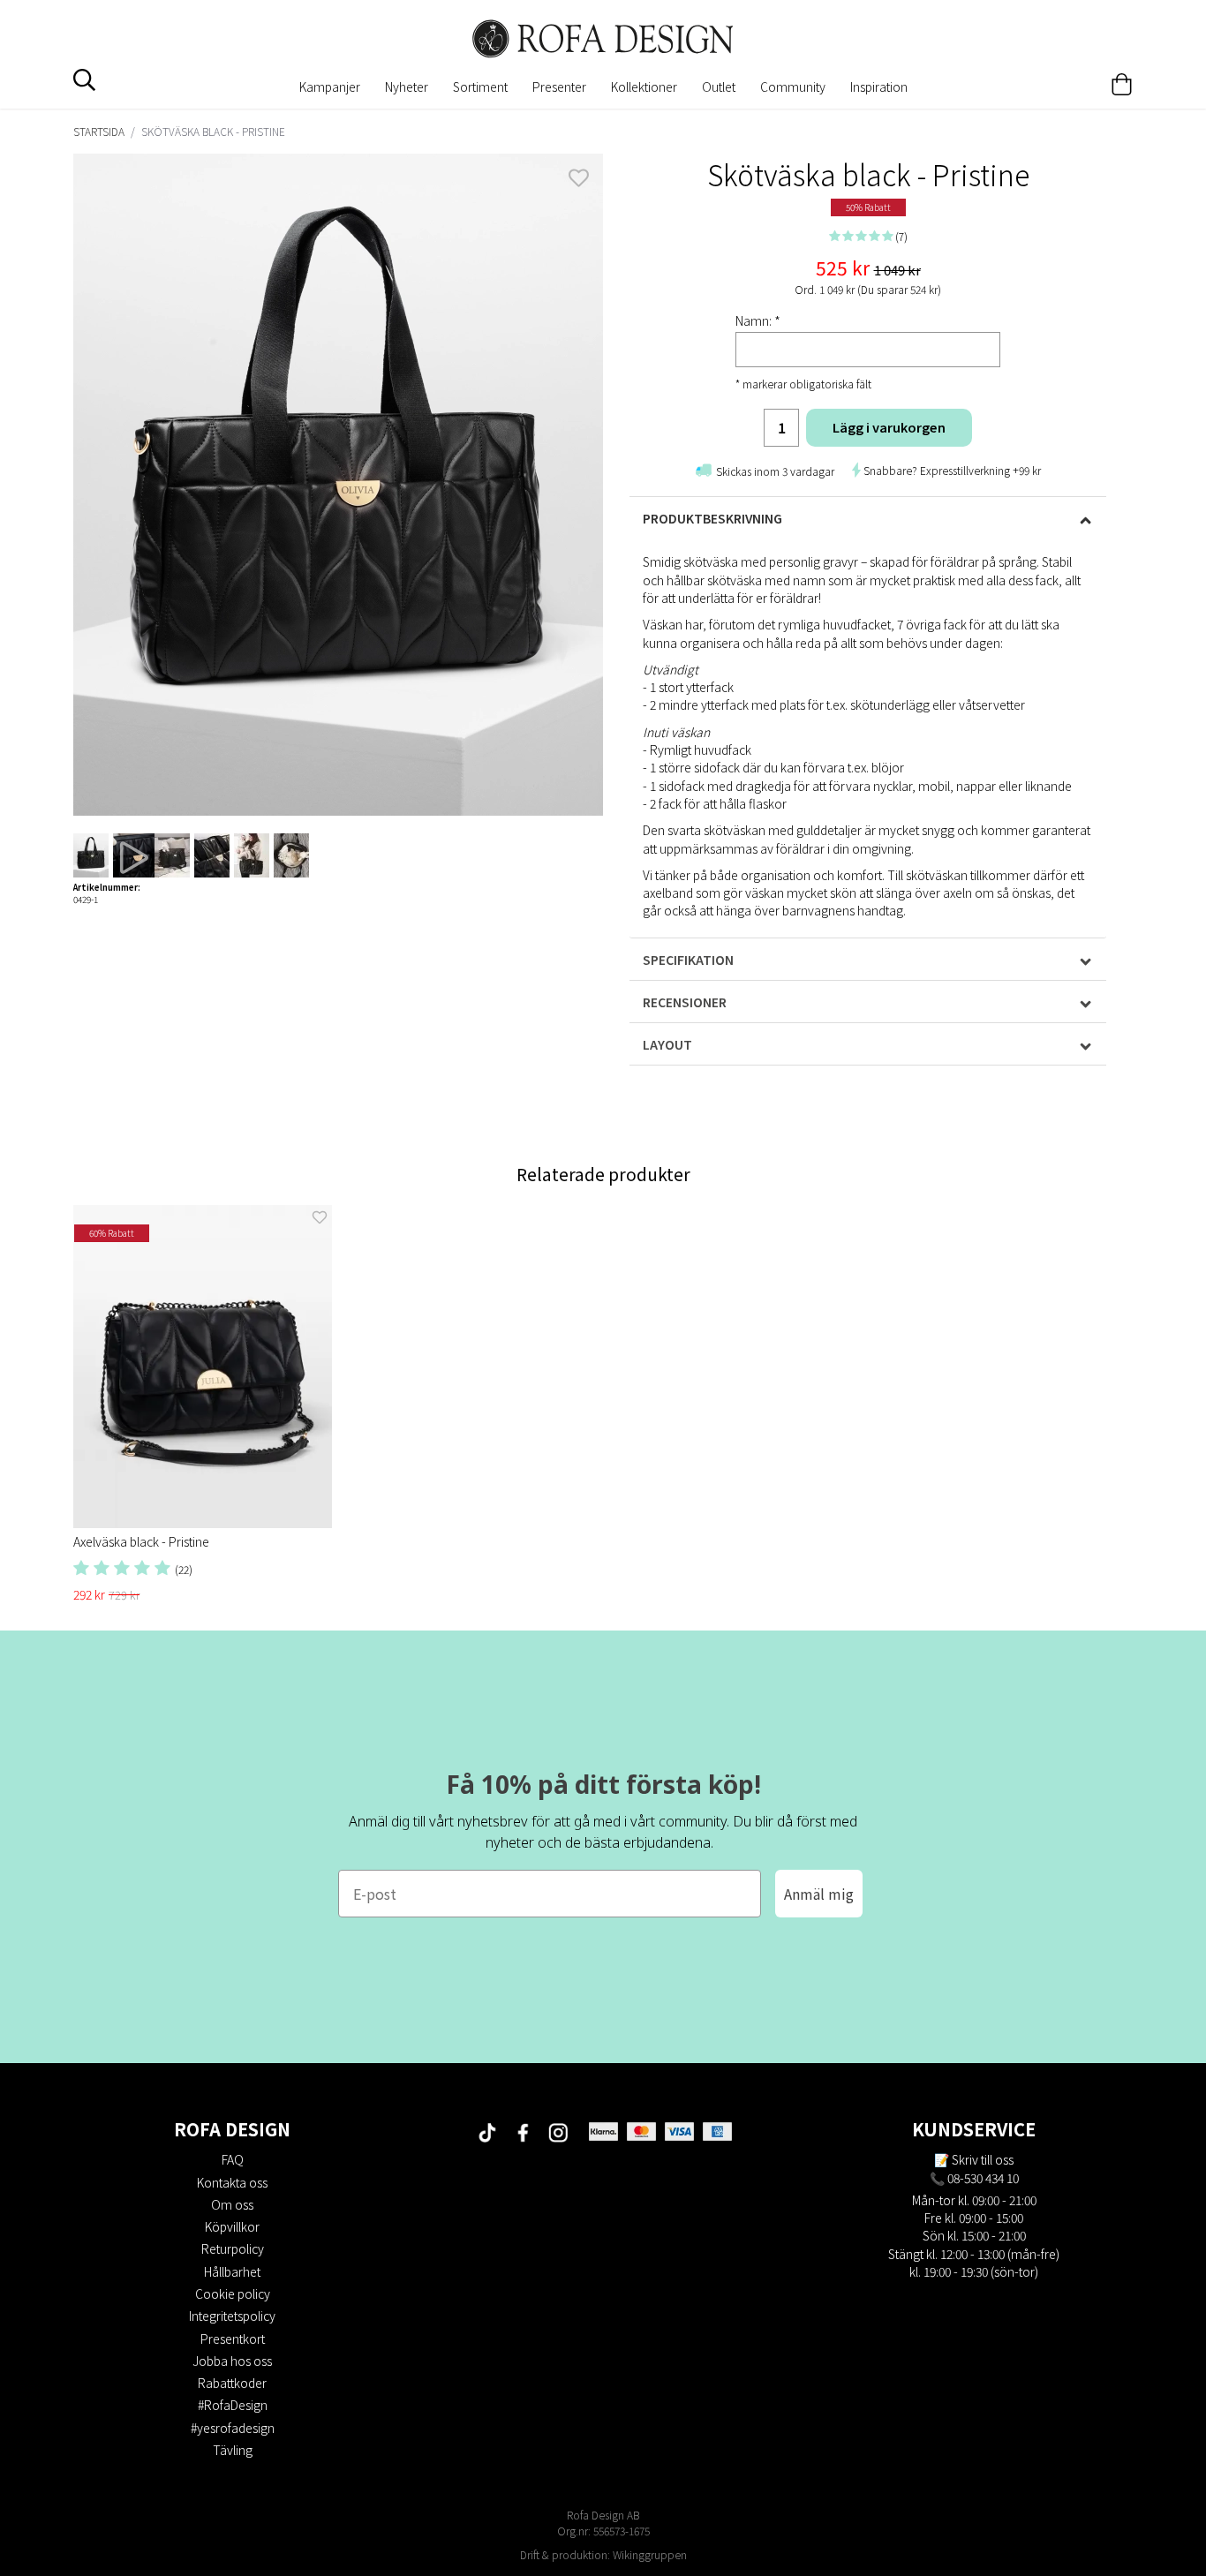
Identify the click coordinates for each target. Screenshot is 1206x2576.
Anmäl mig (819, 1894)
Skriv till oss (983, 2159)
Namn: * (758, 320)
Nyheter (407, 87)
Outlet (719, 87)
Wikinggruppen (650, 2554)
